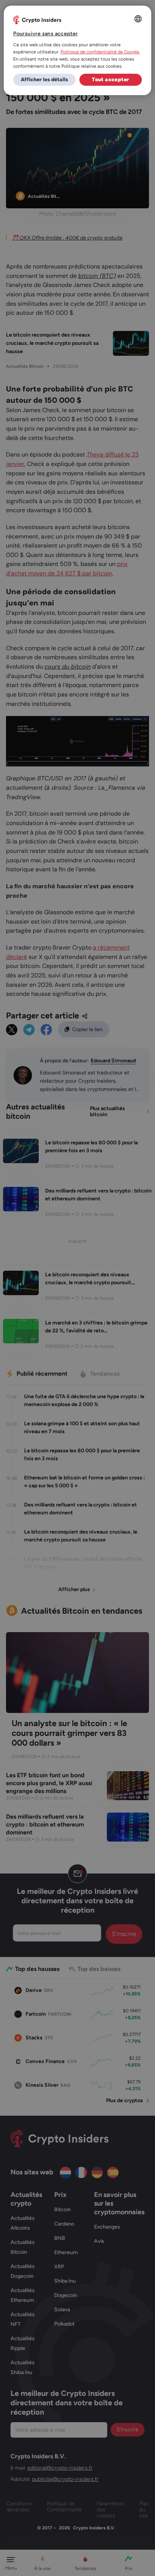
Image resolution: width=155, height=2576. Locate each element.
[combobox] (138, 19)
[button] (44, 80)
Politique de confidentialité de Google (100, 52)
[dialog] (77, 50)
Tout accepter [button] (110, 80)
